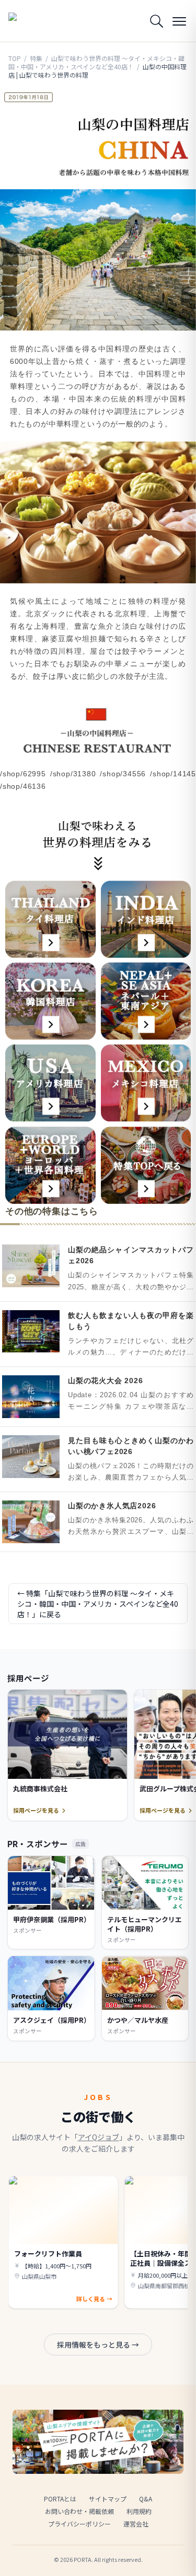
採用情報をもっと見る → (98, 2345)
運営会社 (136, 2524)
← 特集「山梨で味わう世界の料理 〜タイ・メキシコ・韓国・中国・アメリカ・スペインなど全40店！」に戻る (98, 1604)
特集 (36, 58)
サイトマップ (108, 2499)
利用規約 (139, 2511)
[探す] (156, 21)
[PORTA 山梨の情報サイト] (34, 21)
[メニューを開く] (179, 21)
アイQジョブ (99, 2137)
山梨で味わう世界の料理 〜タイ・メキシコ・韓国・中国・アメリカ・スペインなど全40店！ (96, 62)
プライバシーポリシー (79, 2524)
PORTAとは (60, 2499)
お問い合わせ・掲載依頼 (79, 2511)
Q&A (146, 2499)
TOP (15, 58)
